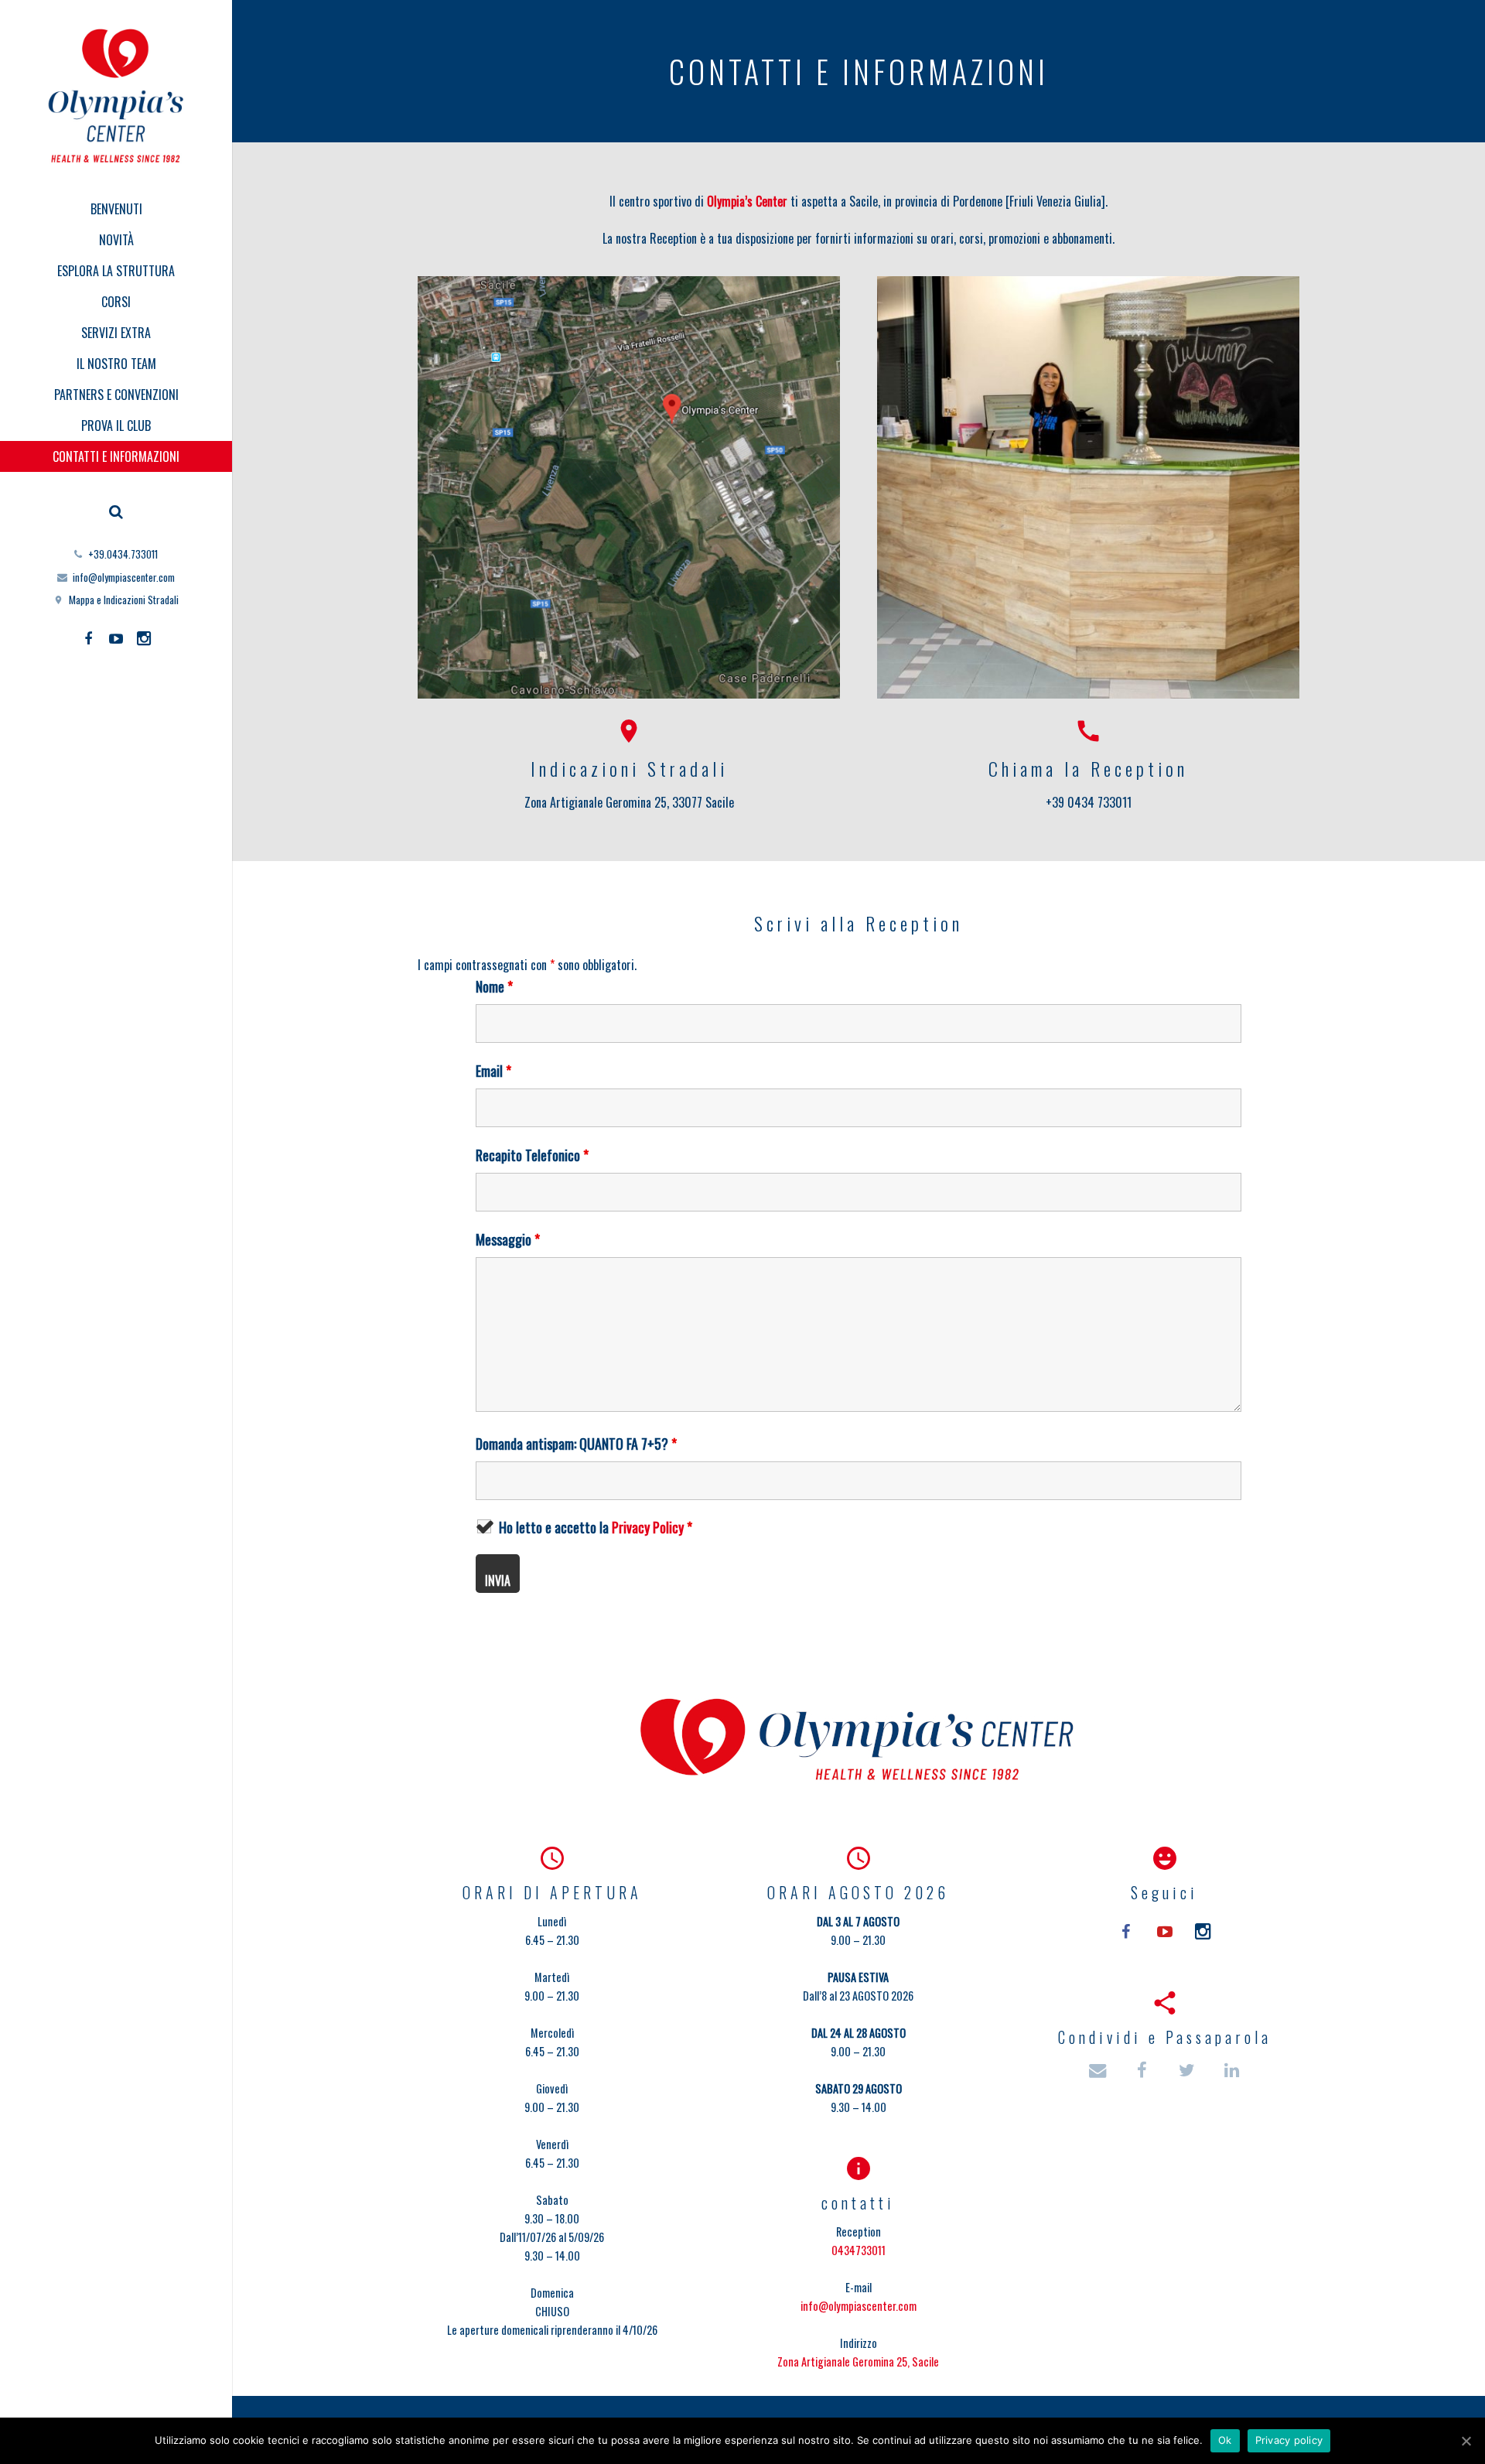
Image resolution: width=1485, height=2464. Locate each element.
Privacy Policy (648, 1527)
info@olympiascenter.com (124, 577)
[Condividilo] (1143, 2071)
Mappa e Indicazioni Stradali (124, 600)
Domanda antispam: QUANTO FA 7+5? (576, 1444)
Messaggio (508, 1239)
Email (493, 1071)
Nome (494, 986)
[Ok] (1466, 2441)
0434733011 (859, 2250)
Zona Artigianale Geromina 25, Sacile (858, 2361)
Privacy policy (1289, 2440)
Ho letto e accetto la (596, 1527)
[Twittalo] (1188, 2071)
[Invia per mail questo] (1104, 2071)
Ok (1225, 2440)
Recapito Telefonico (532, 1155)
